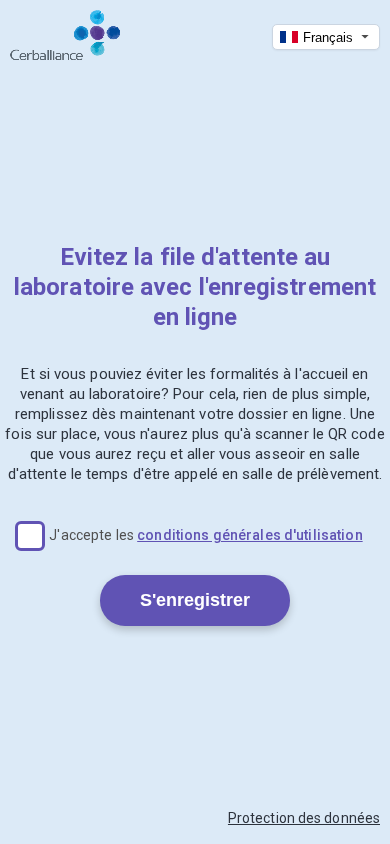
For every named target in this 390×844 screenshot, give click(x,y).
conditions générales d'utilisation (249, 535)
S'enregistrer (195, 600)
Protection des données (304, 818)
